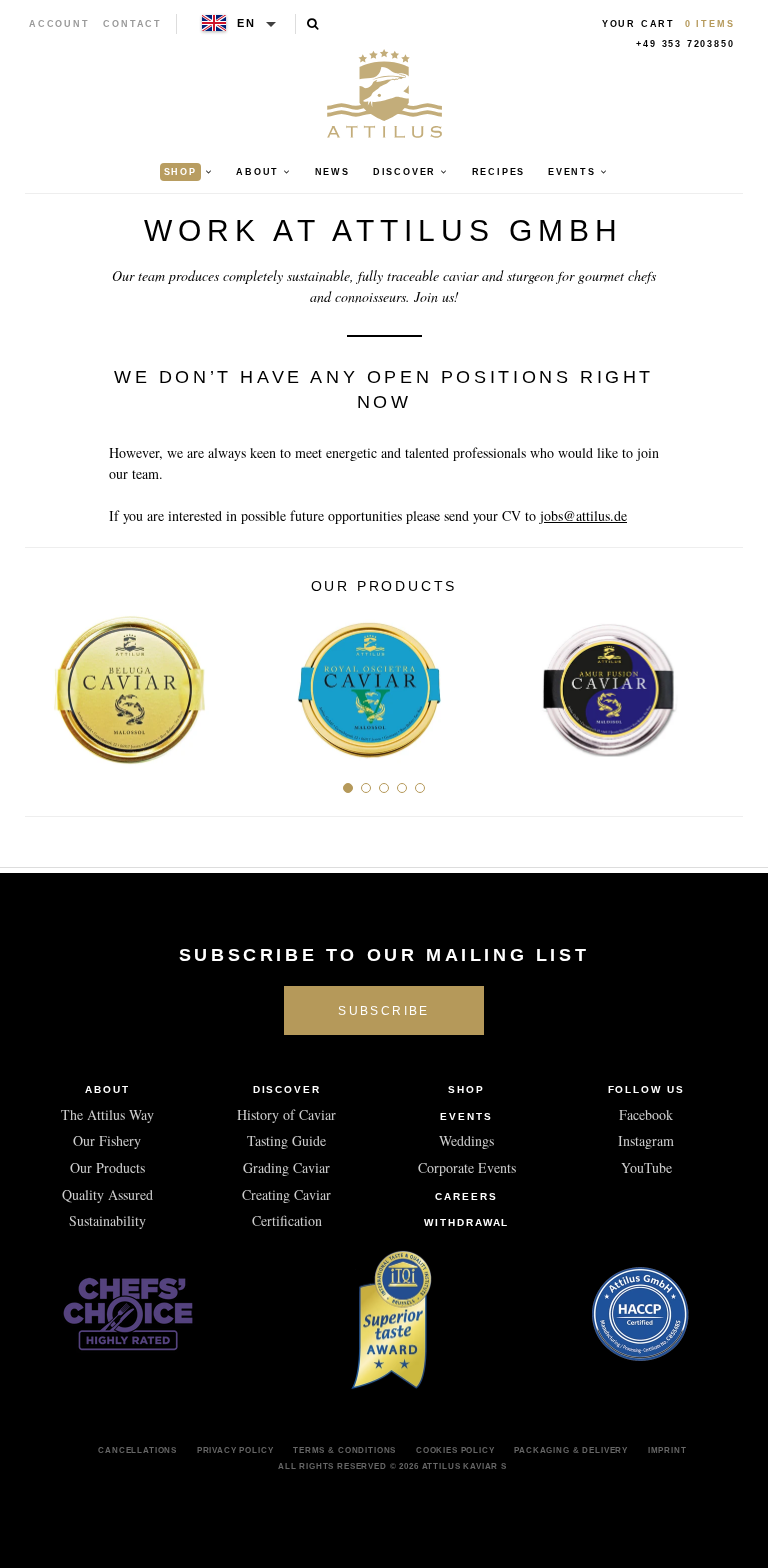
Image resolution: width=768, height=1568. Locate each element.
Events (466, 1116)
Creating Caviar (286, 1194)
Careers (466, 1196)
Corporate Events (467, 1167)
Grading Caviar (286, 1167)
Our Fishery (107, 1140)
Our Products (107, 1167)
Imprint (667, 1450)
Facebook (646, 1114)
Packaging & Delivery (571, 1450)
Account (59, 24)
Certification (287, 1220)
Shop (466, 1089)
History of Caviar (286, 1114)
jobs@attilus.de (583, 515)
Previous (47, 682)
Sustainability (107, 1220)
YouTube (646, 1167)
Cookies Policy (455, 1450)
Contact (132, 24)
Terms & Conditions (344, 1450)
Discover (287, 1089)
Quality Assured (107, 1194)
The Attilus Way (107, 1114)
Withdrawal (467, 1222)
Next (720, 682)
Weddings (466, 1140)
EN (246, 23)
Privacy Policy (235, 1450)
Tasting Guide (286, 1140)
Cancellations (137, 1450)
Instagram (646, 1140)
